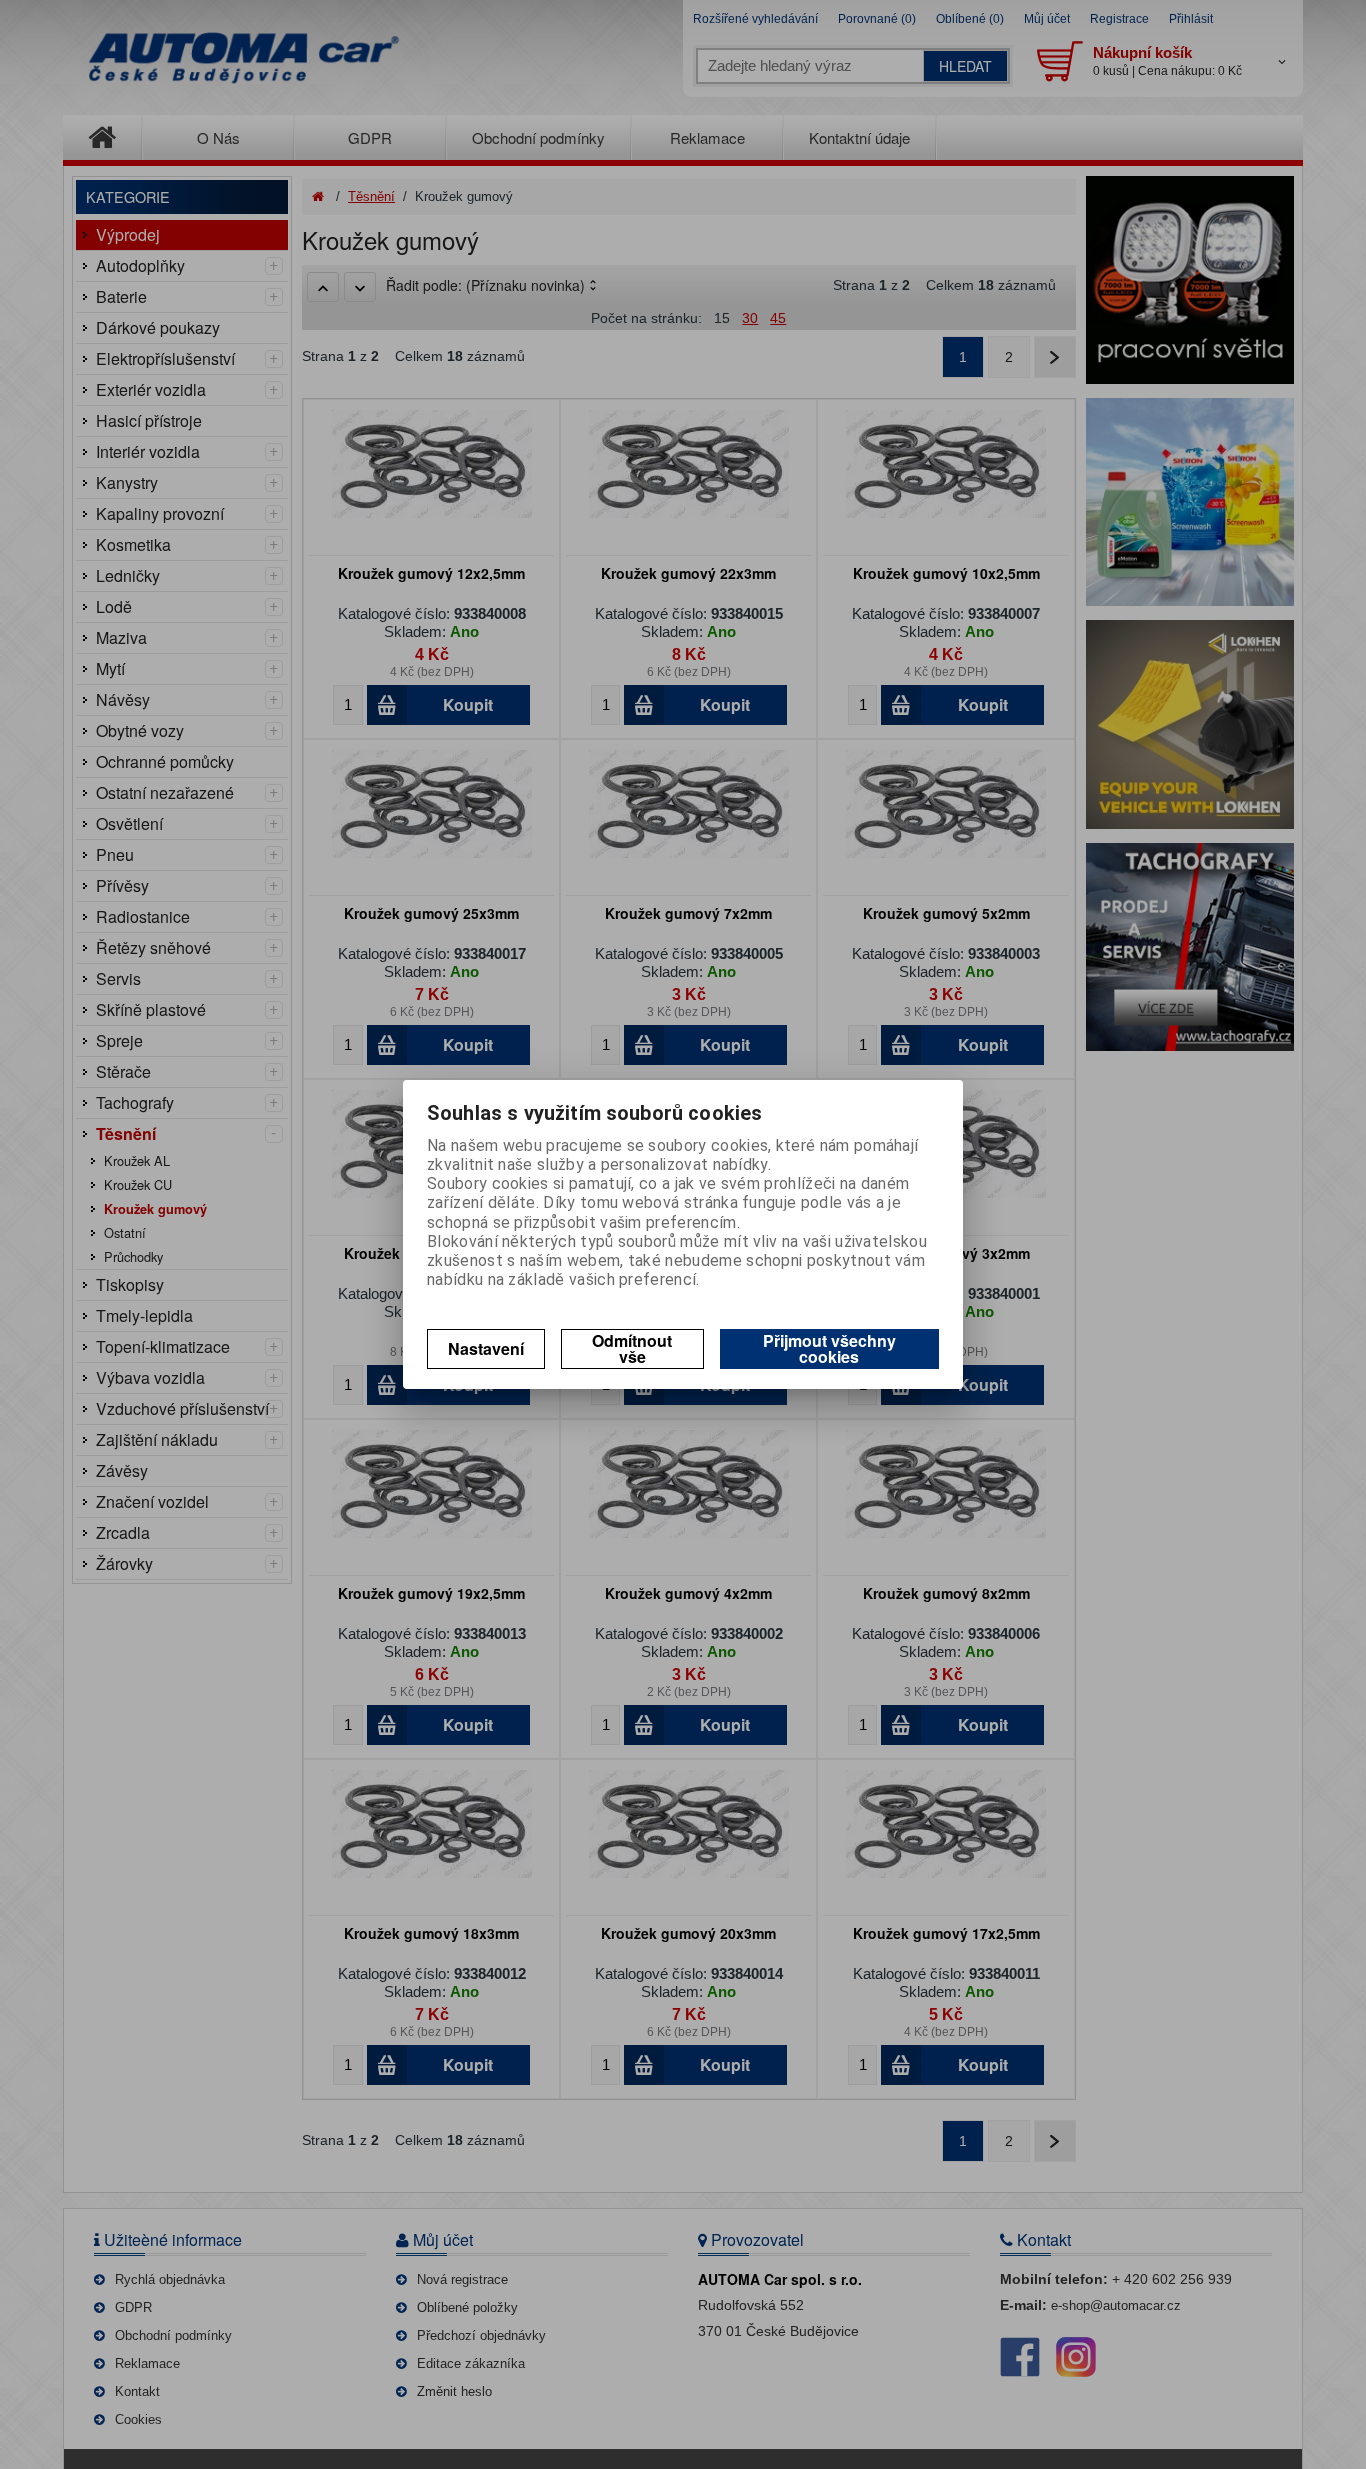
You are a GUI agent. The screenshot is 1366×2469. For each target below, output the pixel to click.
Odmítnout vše (632, 1348)
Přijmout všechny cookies (829, 1348)
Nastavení (486, 1348)
